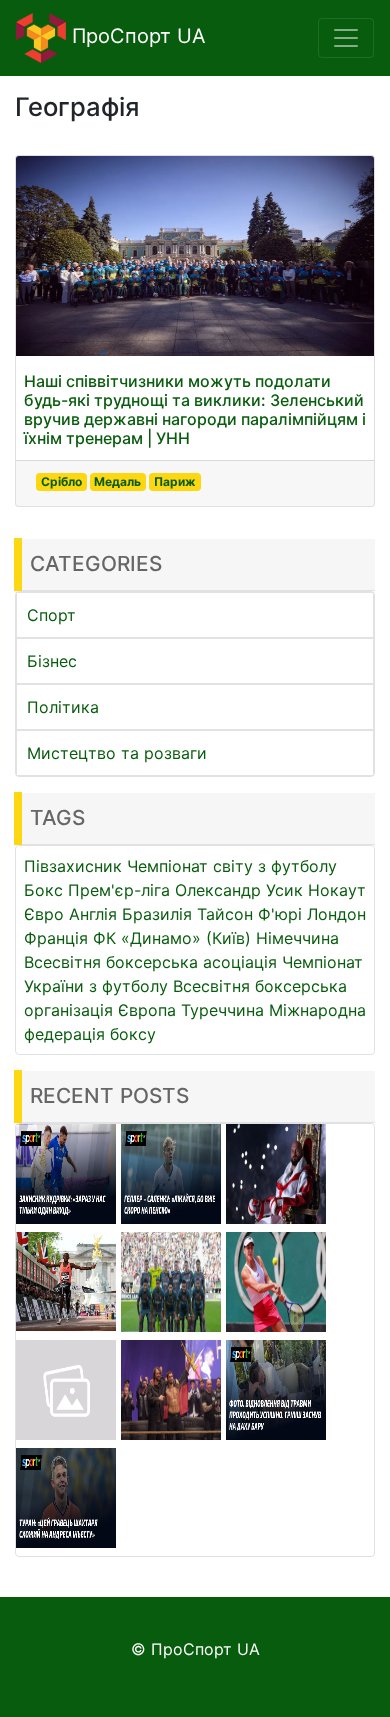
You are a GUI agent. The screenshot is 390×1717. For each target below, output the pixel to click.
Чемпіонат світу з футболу (232, 866)
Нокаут (337, 890)
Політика (63, 707)
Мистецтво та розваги (117, 753)
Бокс (43, 890)
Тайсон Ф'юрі (249, 914)
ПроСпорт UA (136, 36)
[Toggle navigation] (346, 38)
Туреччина (222, 1010)
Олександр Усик (239, 890)
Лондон (336, 914)
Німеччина (297, 938)
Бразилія (157, 914)
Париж (175, 481)
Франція (56, 938)
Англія (93, 914)
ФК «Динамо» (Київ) (172, 938)
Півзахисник (73, 866)
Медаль (117, 481)
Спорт (51, 615)
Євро (44, 914)
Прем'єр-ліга (119, 890)
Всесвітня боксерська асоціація (150, 962)
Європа (147, 1010)
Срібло (61, 481)
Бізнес (52, 661)
